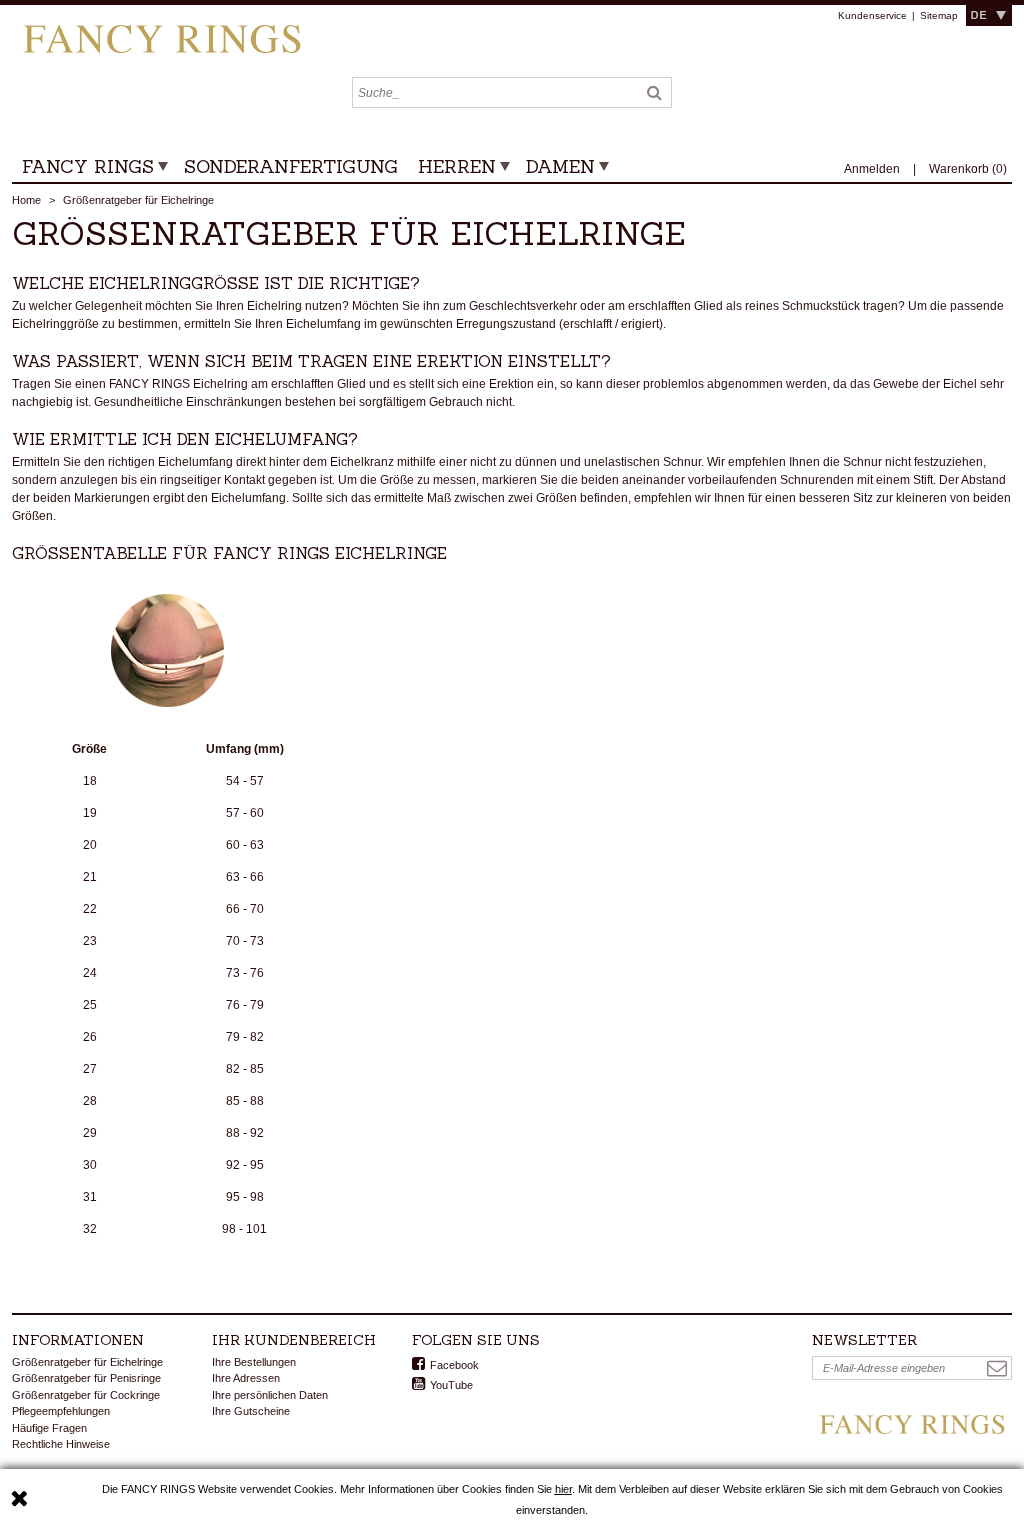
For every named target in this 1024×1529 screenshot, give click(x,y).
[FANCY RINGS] (162, 32)
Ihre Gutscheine (251, 1411)
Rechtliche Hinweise (61, 1444)
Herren (457, 166)
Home (26, 200)
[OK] (997, 1368)
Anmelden (873, 169)
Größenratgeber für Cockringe (86, 1395)
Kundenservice (872, 15)
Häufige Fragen (49, 1428)
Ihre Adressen (246, 1378)
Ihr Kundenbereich (294, 1340)
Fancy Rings (88, 166)
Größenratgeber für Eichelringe (87, 1362)
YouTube (451, 1385)
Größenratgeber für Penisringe (86, 1378)
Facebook (454, 1365)
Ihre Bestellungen (254, 1362)
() (968, 169)
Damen (560, 166)
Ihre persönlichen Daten (270, 1395)
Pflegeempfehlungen (61, 1411)
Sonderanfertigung (291, 166)
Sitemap (939, 15)
